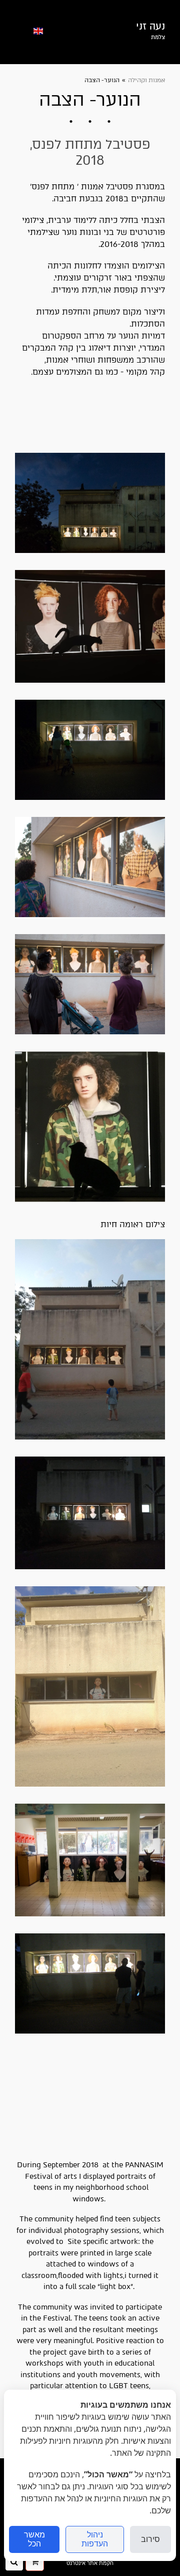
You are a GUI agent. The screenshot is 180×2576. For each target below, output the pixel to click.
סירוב (150, 2539)
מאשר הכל (34, 2539)
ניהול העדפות (95, 2539)
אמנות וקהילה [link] (146, 80)
